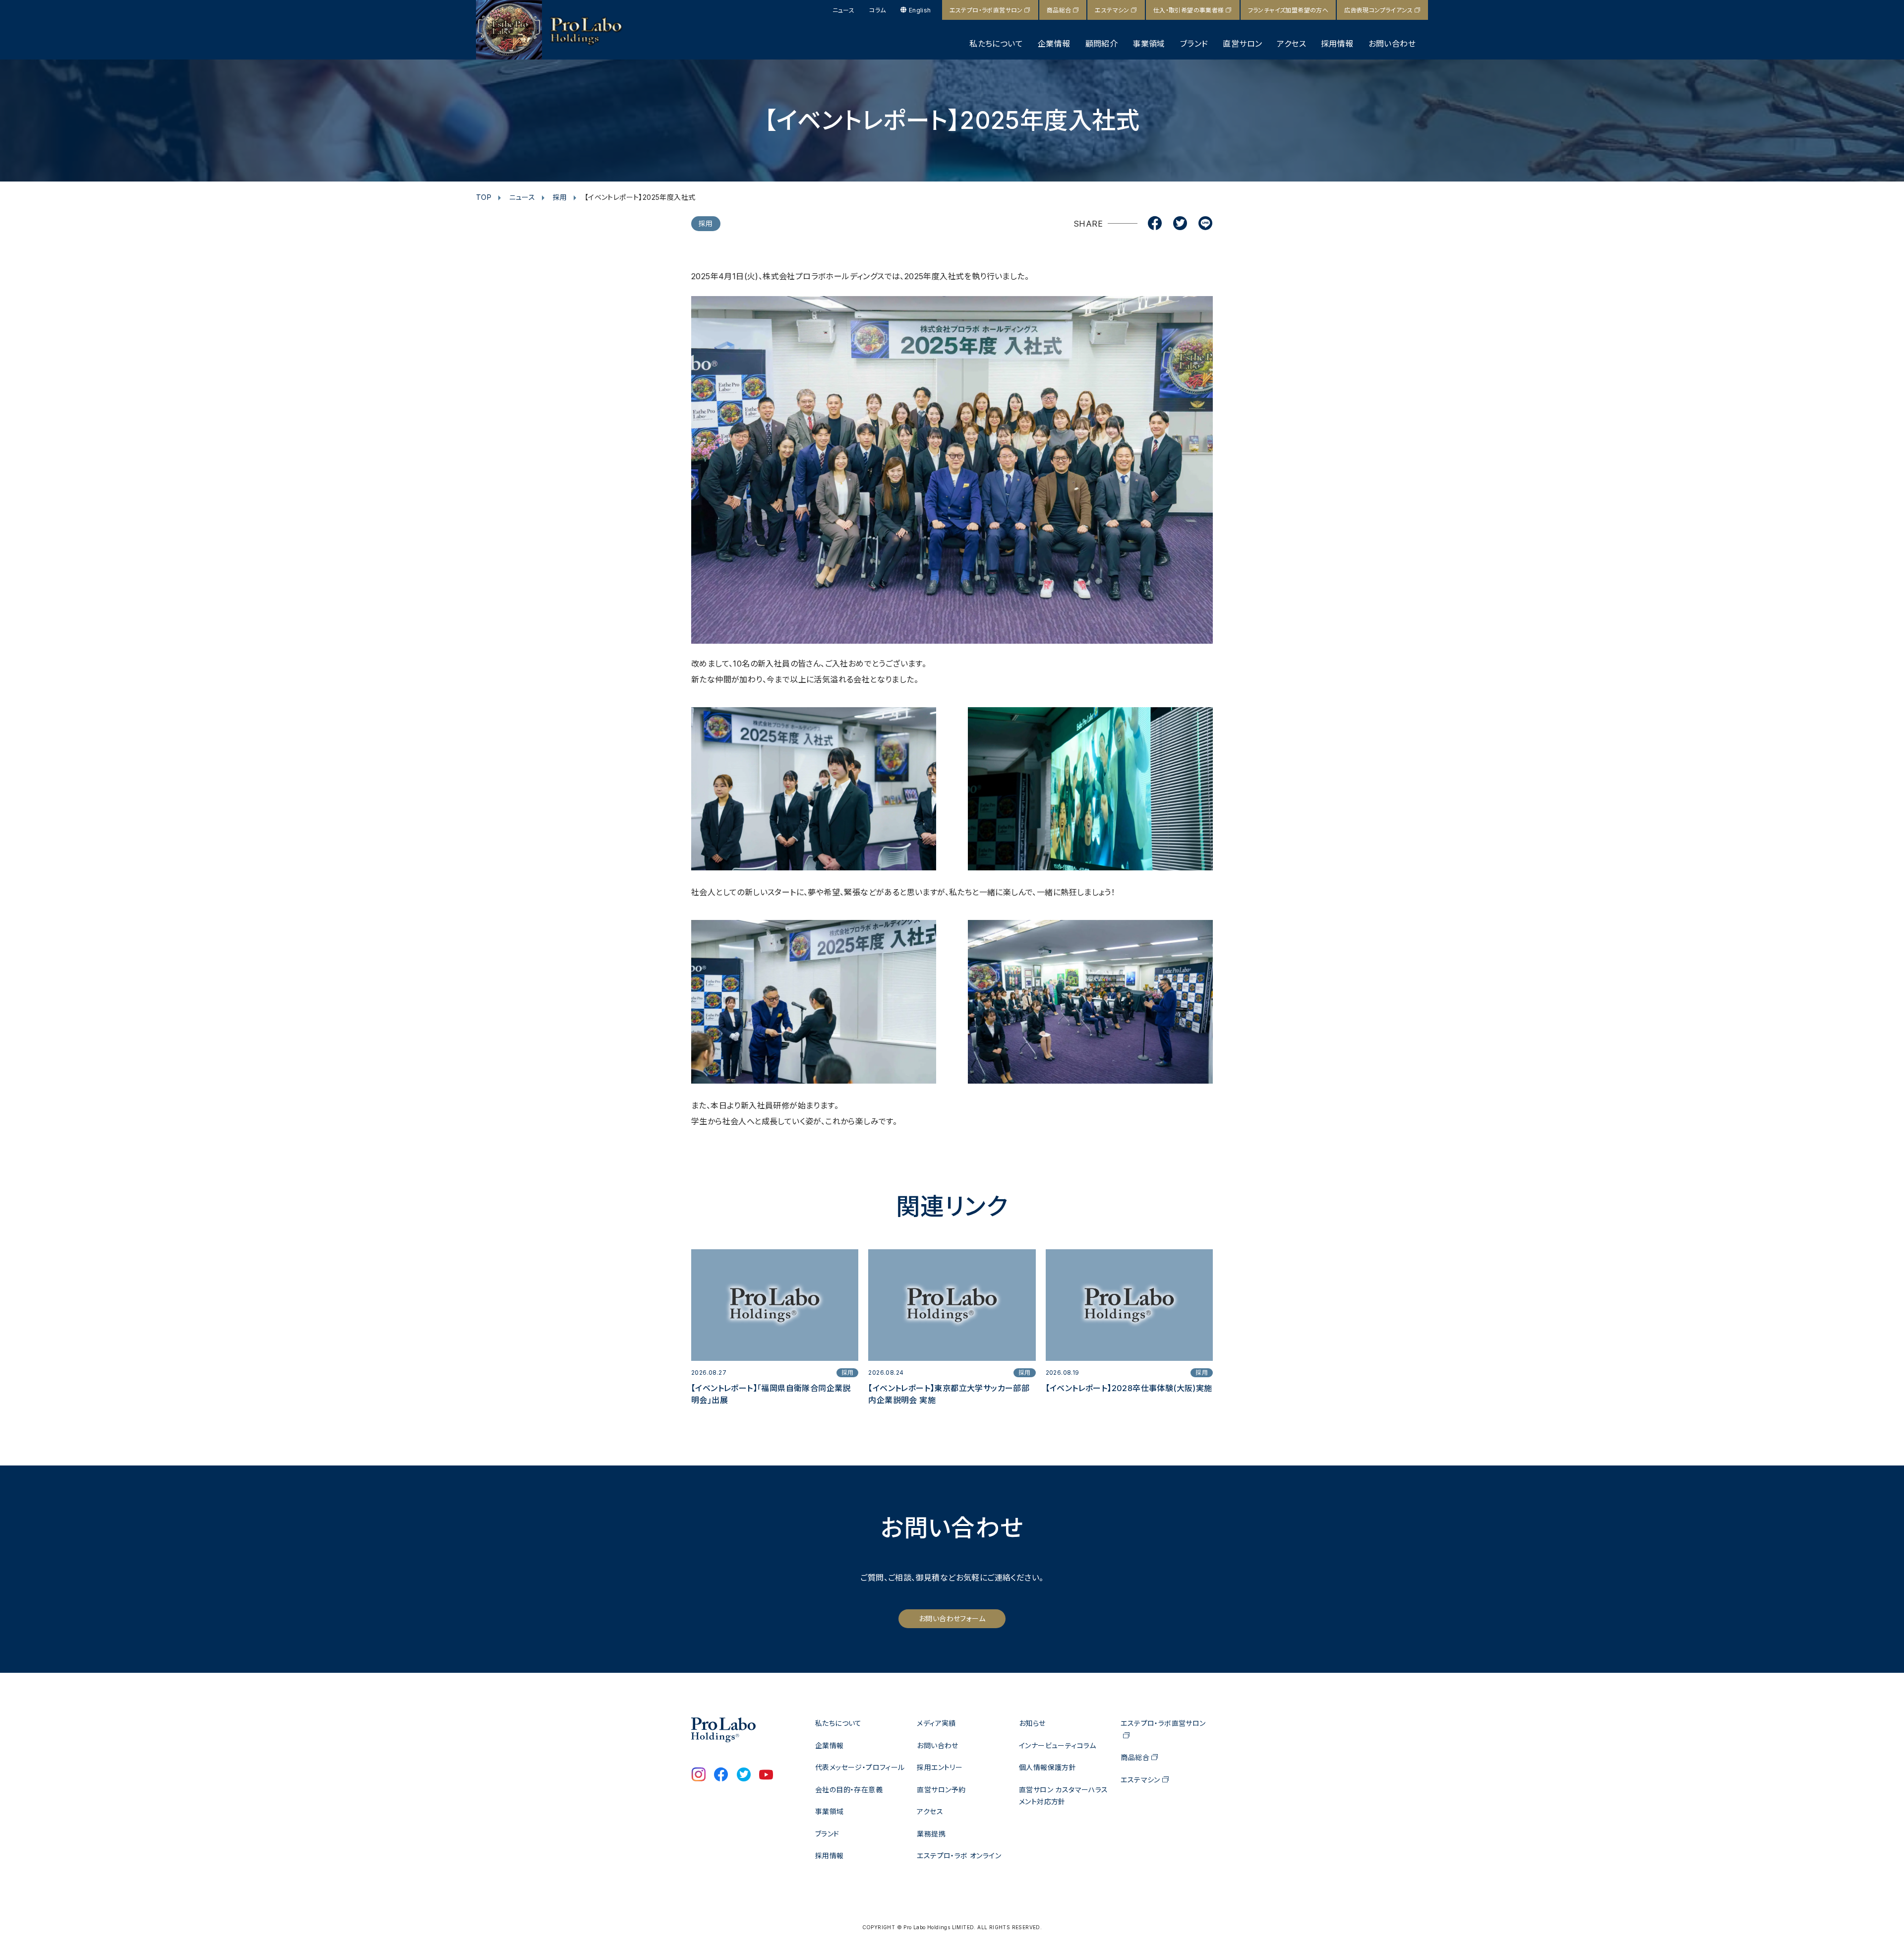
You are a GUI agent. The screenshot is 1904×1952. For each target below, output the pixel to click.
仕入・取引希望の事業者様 (1189, 10)
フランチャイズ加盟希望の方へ (1288, 10)
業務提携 (931, 1834)
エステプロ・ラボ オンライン (959, 1856)
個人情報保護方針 (1047, 1767)
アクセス (1291, 44)
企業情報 (1054, 44)
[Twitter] (1180, 224)
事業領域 (1149, 44)
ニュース (844, 10)
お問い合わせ (1392, 44)
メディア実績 (936, 1723)
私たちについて (996, 44)
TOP (484, 197)
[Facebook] (1155, 224)
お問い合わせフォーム (952, 1618)
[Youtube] (766, 1775)
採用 (560, 197)
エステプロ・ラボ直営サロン (986, 10)
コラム (877, 10)
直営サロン (1242, 44)
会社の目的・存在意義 (849, 1790)
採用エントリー (940, 1767)
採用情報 (1337, 44)
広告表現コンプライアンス (1378, 10)
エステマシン (1112, 10)
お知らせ (1032, 1723)
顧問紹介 (1102, 44)
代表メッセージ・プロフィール (860, 1767)
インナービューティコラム (1058, 1745)
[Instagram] (699, 1775)
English (920, 10)
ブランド (1194, 44)
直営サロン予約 (941, 1790)
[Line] (1205, 224)
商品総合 (1059, 10)
